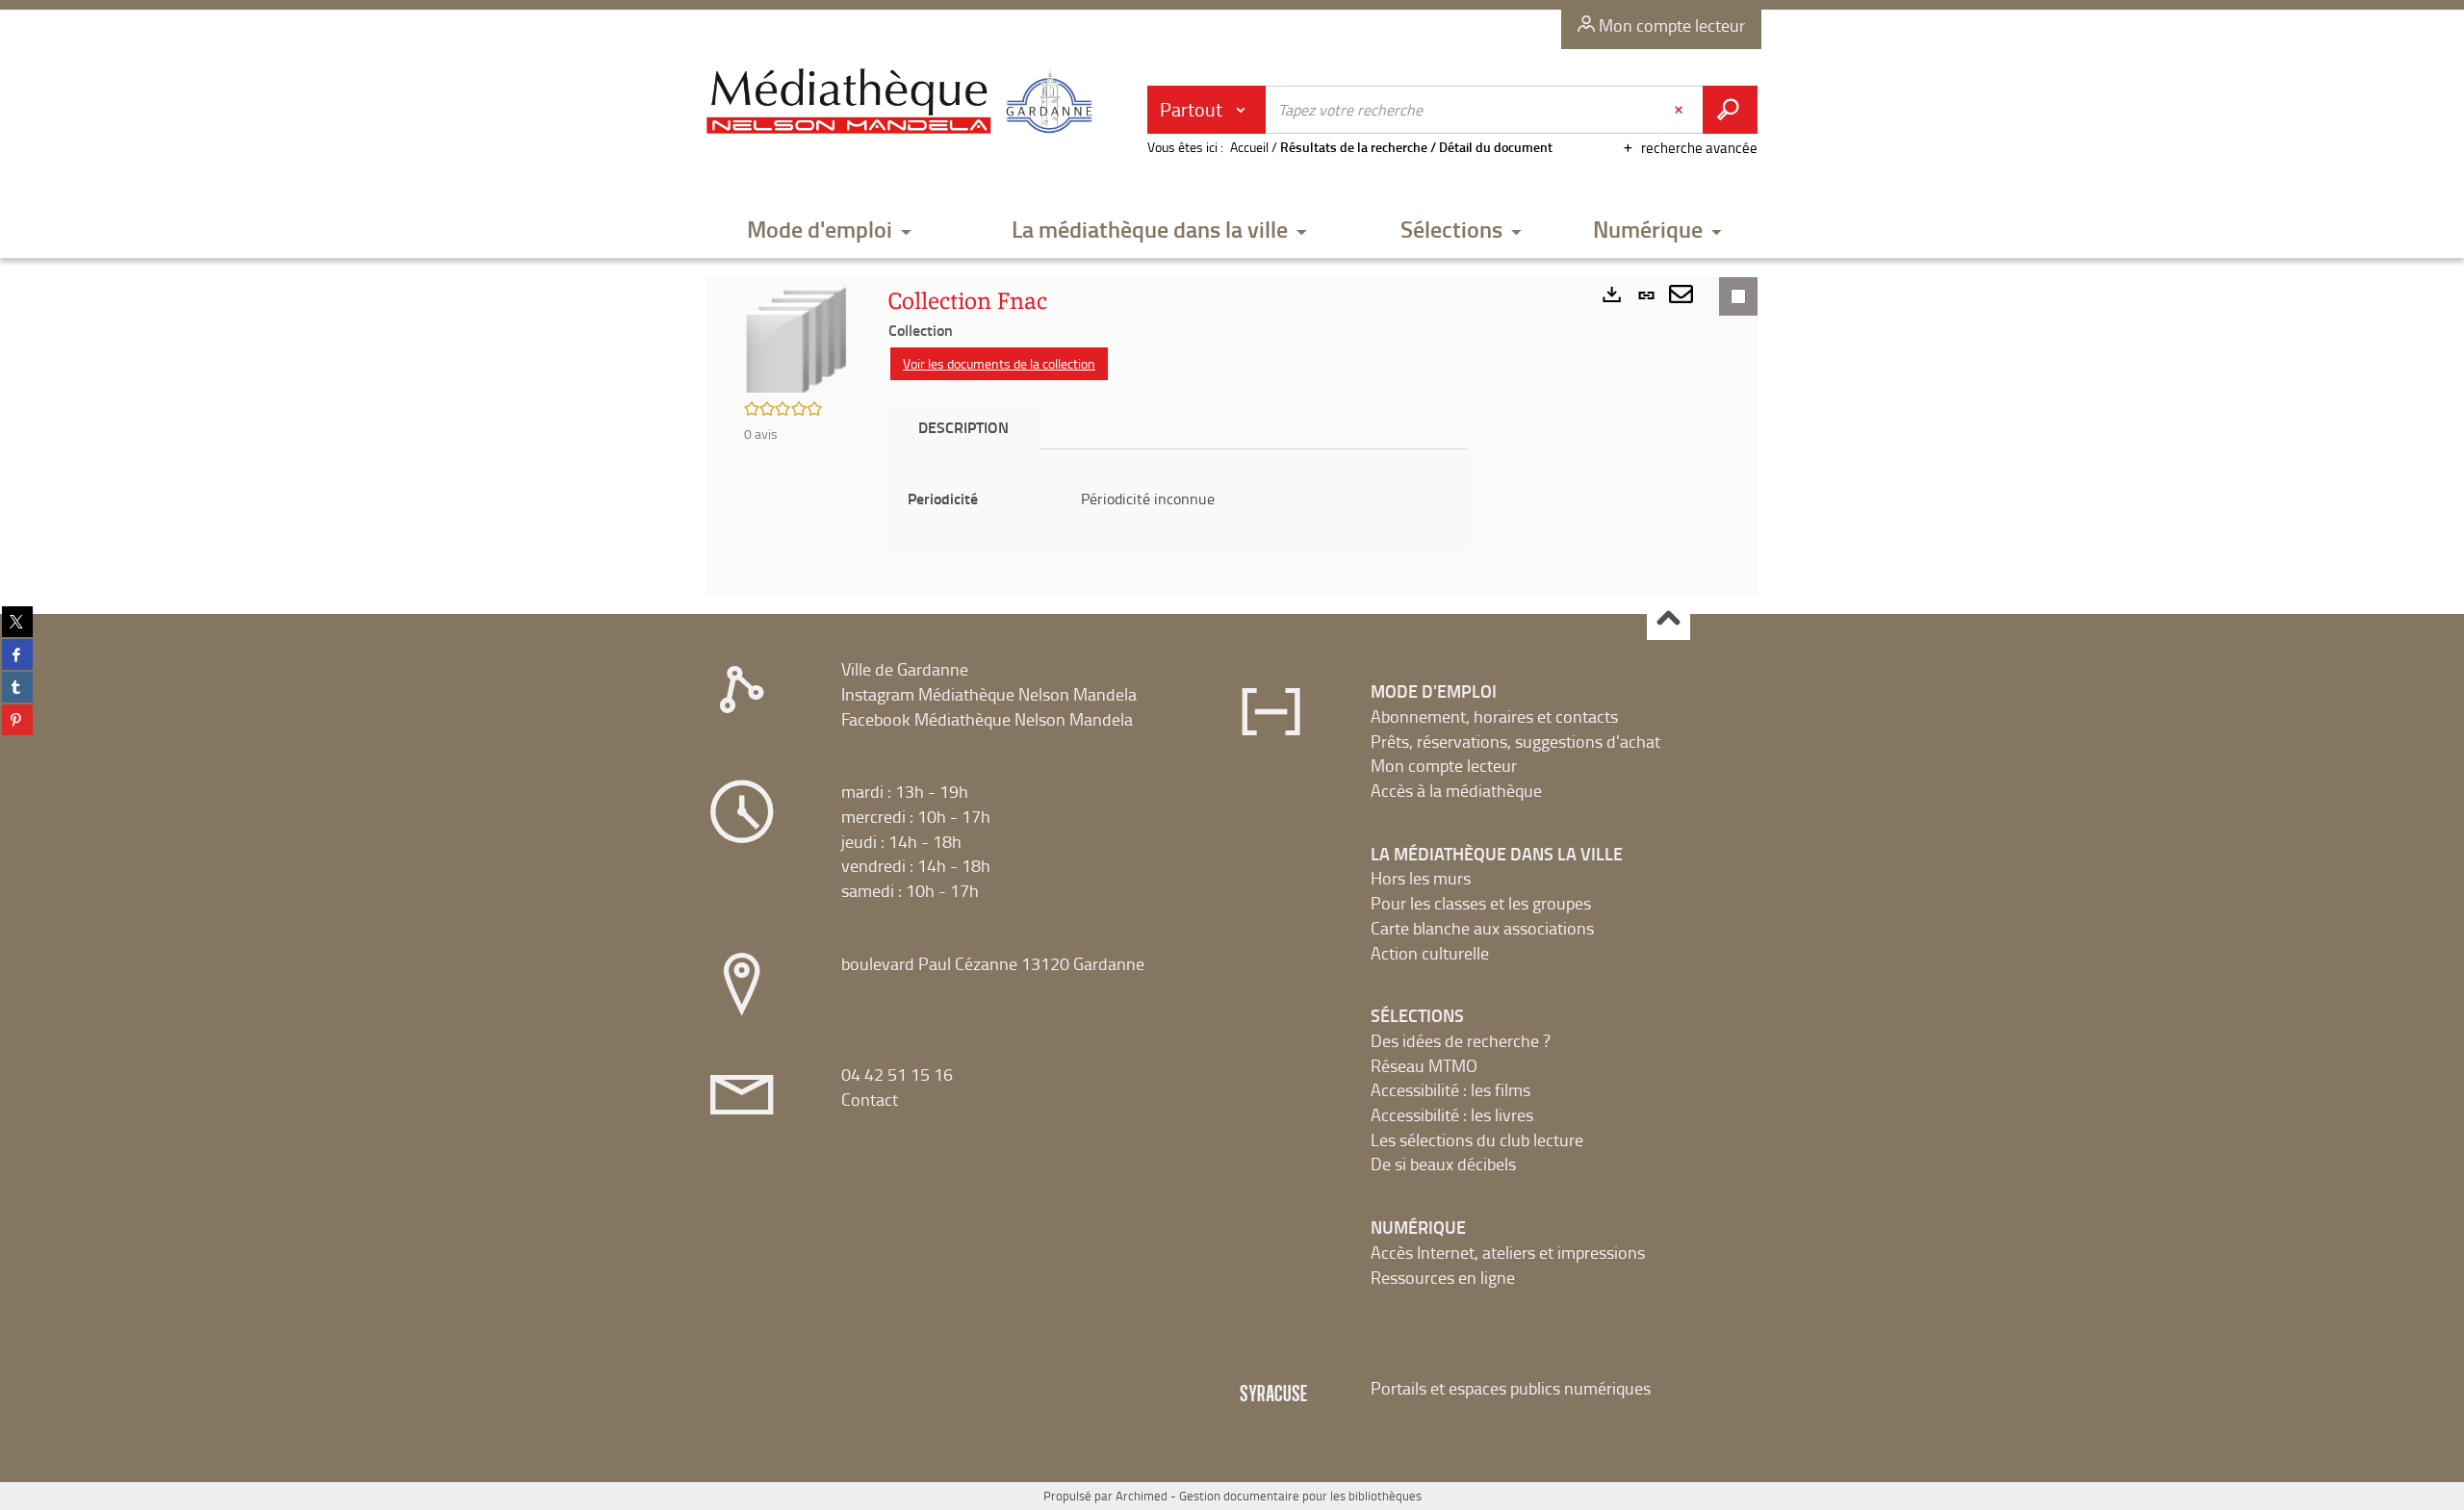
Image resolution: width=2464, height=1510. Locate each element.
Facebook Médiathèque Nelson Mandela (987, 719)
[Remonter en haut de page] (1668, 619)
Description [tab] (963, 427)
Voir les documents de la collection (999, 363)
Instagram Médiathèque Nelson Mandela (989, 694)
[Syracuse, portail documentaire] (904, 102)
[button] (830, 230)
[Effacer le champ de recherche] (1681, 110)
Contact (870, 1099)
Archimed (1142, 1496)
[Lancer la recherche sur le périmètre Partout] (1730, 110)
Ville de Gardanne (905, 669)
